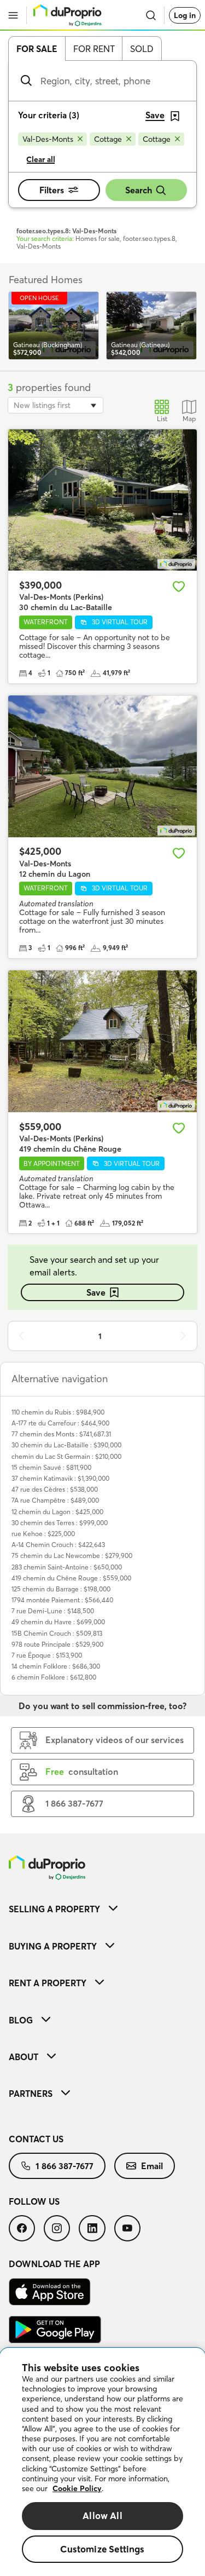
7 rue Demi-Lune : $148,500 (53, 1611)
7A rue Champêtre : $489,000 (55, 1500)
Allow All (102, 2515)
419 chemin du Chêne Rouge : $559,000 (71, 1578)
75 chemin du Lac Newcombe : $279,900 (72, 1556)
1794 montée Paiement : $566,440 (62, 1600)
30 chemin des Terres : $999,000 (60, 1523)
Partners (31, 2094)
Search (139, 190)
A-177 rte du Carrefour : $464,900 (60, 1423)
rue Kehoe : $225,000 (43, 1534)
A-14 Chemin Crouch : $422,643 (58, 1545)
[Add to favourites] (179, 586)
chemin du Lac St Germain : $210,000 (66, 1456)
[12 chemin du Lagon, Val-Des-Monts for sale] (102, 766)
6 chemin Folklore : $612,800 (54, 1677)
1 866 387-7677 (65, 2166)
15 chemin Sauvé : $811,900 (51, 1467)
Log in (185, 15)
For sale (37, 49)
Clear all (41, 159)
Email (152, 2166)
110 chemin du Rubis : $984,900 (58, 1412)
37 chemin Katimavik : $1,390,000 (60, 1478)
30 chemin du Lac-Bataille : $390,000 (66, 1445)
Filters (52, 190)
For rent (94, 49)
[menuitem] (102, 1909)
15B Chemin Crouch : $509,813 (57, 1633)
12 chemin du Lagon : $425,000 (57, 1512)
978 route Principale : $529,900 (57, 1644)
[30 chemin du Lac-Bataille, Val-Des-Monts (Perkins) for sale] (102, 500)
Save (96, 1292)
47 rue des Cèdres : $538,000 (55, 1489)
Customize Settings (102, 2549)
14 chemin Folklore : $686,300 (56, 1666)
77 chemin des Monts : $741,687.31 (61, 1434)
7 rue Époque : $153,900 (47, 1655)
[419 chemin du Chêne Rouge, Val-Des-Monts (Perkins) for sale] (102, 1041)
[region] (102, 2462)
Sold (142, 49)
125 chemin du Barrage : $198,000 (61, 1589)
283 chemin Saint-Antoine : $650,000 (67, 1567)
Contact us (36, 2139)
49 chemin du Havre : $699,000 (58, 1622)
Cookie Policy (77, 2488)
